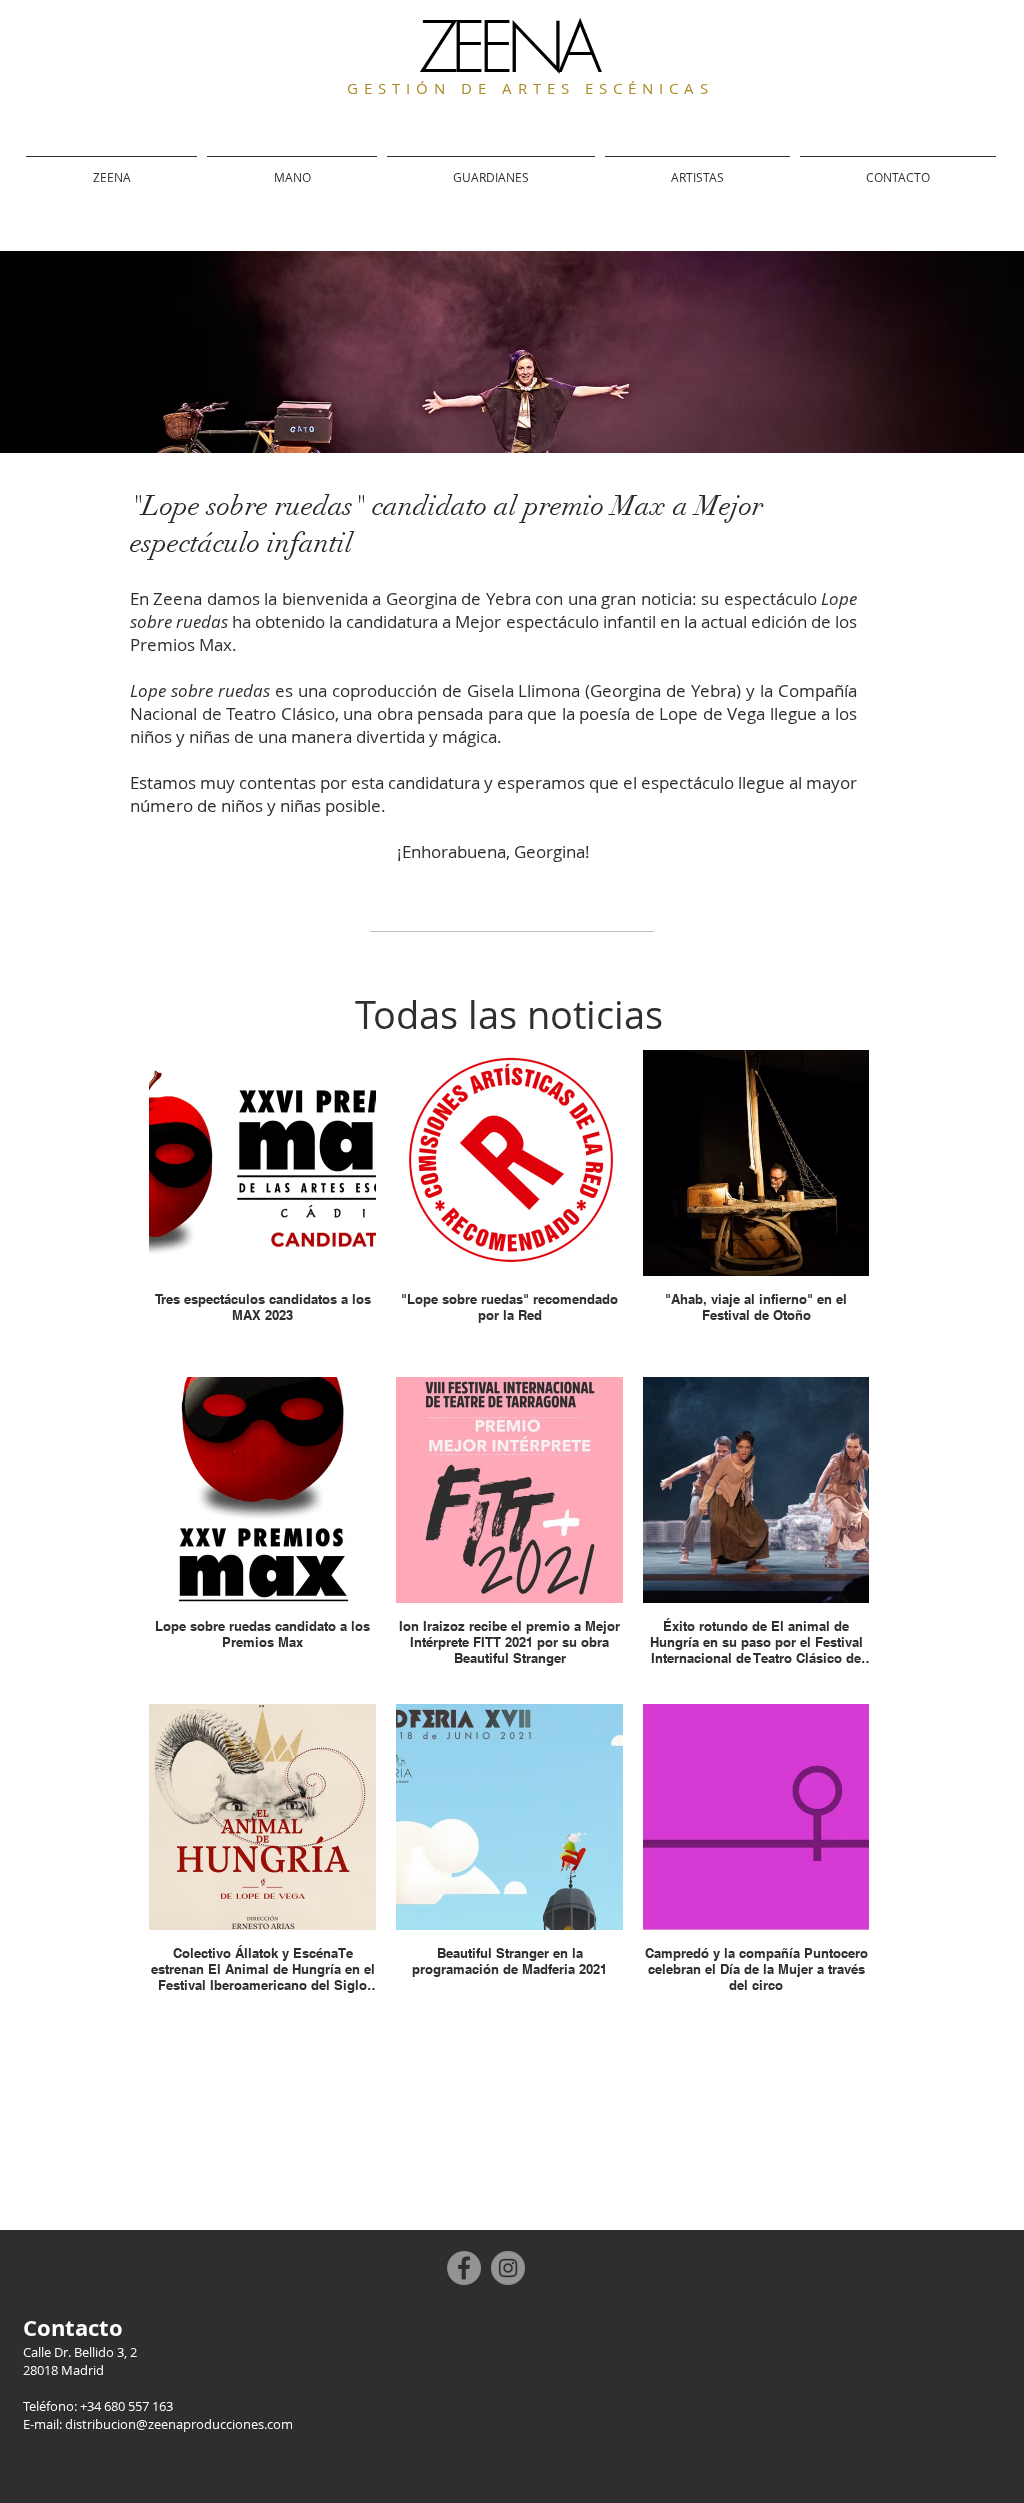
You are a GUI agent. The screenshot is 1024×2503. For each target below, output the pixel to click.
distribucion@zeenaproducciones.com (179, 2424)
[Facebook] (464, 2268)
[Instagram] (508, 2268)
